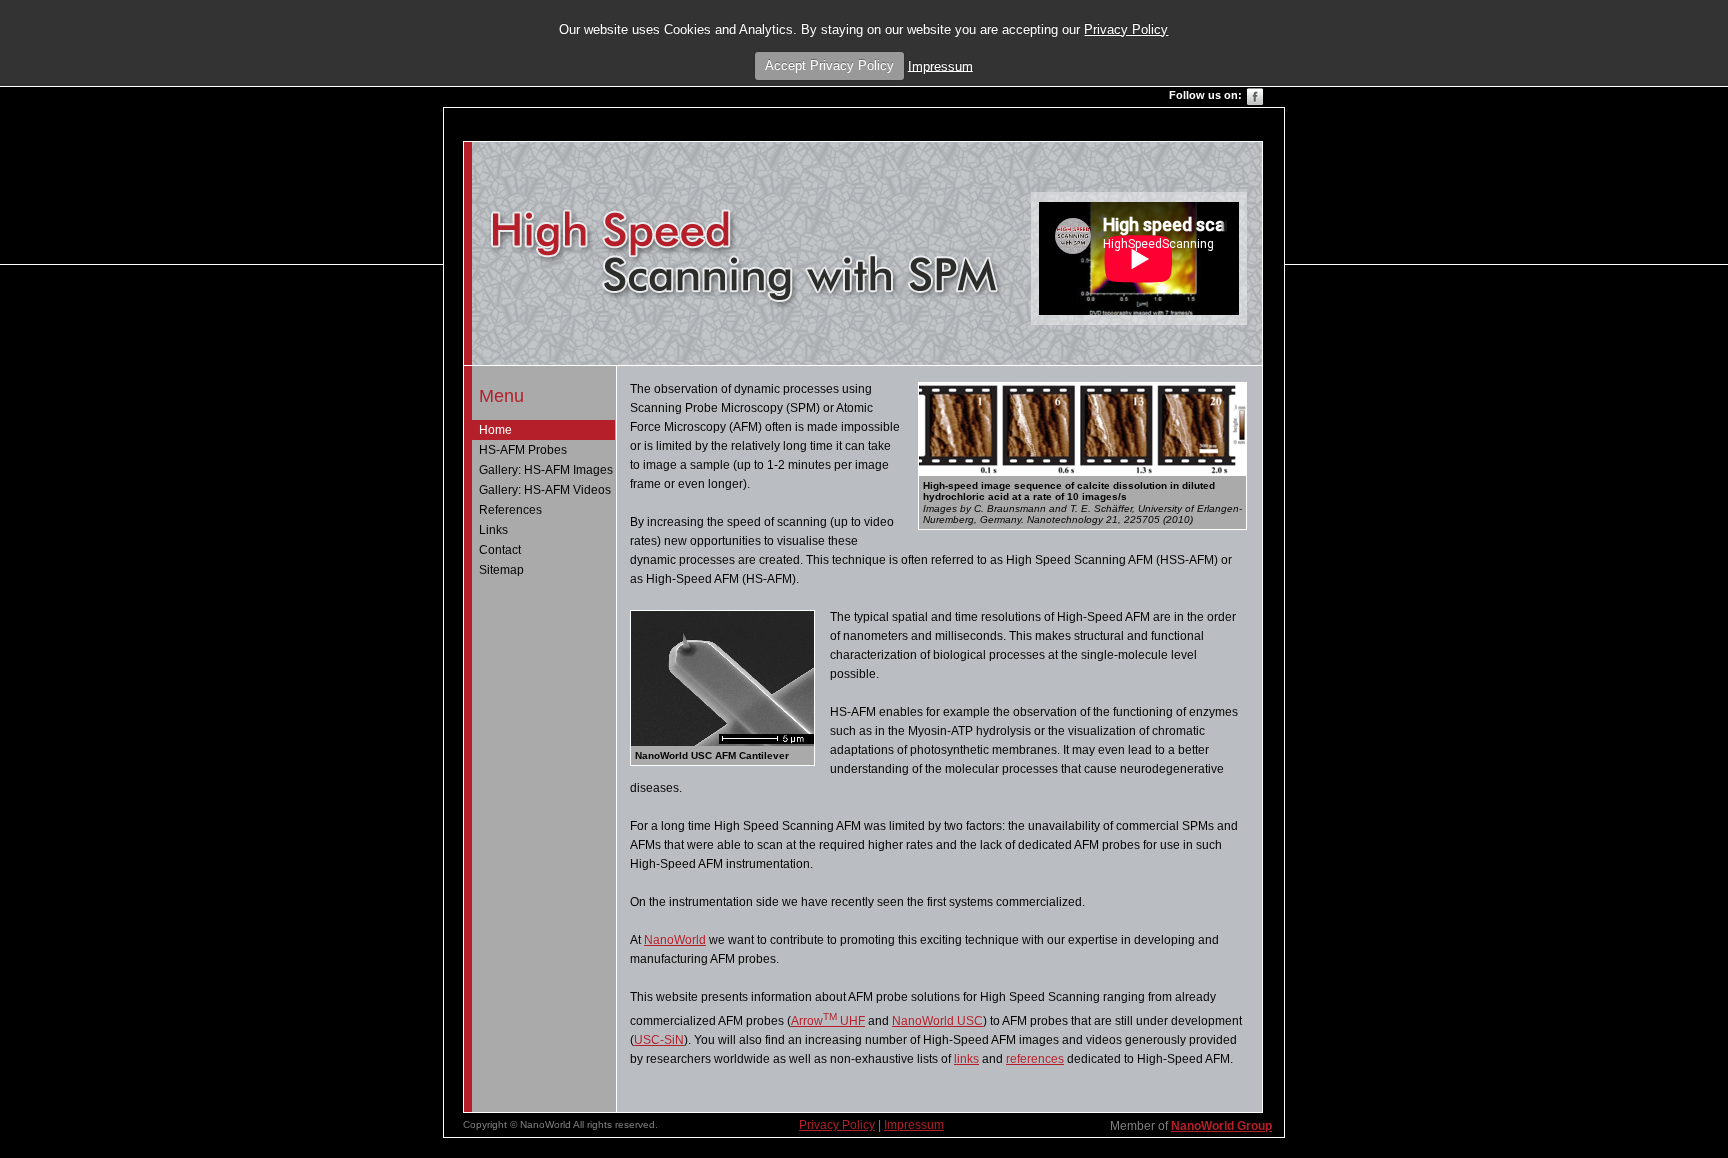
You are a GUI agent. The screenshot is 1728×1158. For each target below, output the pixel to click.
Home (495, 430)
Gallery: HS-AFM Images (546, 470)
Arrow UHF (828, 1021)
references (1035, 1059)
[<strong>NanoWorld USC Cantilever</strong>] (722, 678)
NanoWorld (675, 940)
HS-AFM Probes (523, 450)
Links (493, 530)
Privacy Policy (1126, 29)
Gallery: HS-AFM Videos (545, 490)
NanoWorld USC (937, 1021)
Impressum (940, 65)
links (966, 1059)
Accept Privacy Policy (829, 65)
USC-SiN (659, 1040)
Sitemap (501, 570)
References (510, 510)
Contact (500, 550)
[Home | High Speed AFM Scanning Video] (747, 253)
